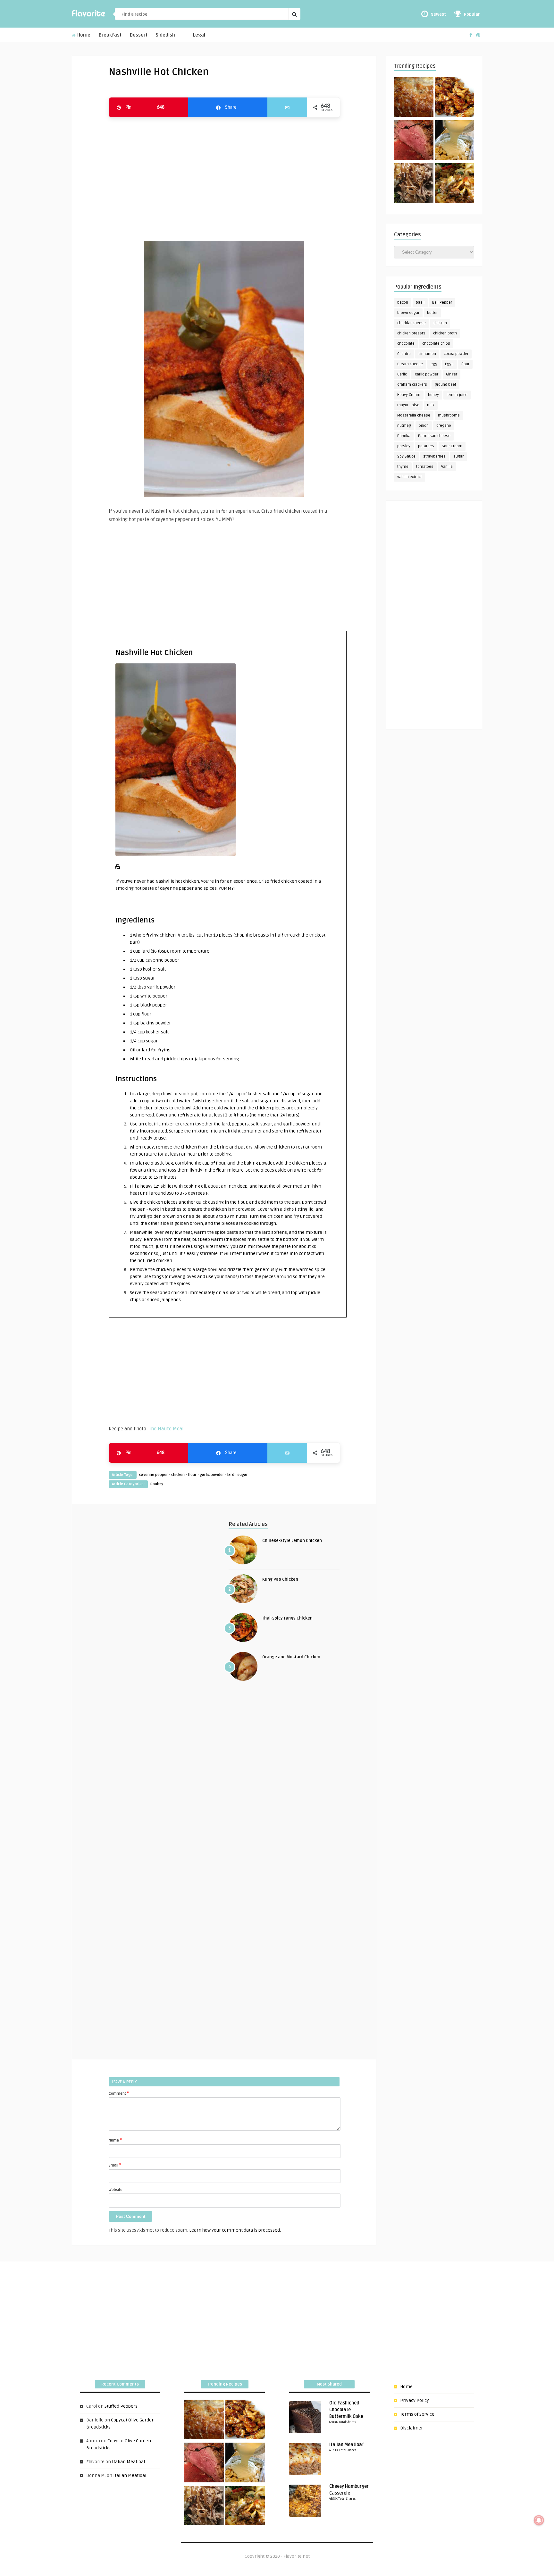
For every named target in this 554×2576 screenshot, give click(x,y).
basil (420, 303)
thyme (403, 467)
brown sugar (408, 313)
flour (192, 1475)
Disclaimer (411, 2428)
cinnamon (427, 354)
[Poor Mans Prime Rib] (414, 141)
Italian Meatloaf (129, 2462)
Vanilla (447, 467)
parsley (404, 446)
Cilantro (404, 354)
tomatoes (425, 467)
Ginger (452, 374)
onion (424, 426)
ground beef (445, 385)
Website (116, 2190)
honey (433, 395)
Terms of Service (417, 2414)
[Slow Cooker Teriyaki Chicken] (454, 98)
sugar (243, 1475)
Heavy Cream (409, 395)
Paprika (404, 436)
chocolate (406, 344)
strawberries (434, 456)
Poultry (157, 1484)
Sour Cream (452, 446)
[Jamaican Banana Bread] (414, 98)
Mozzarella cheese (414, 415)
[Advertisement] (224, 176)
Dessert (139, 35)
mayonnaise (408, 405)
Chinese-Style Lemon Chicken (292, 1541)
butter (432, 313)
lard (231, 1475)
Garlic (402, 374)
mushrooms (449, 415)
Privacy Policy (415, 2400)
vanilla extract (410, 477)
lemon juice (457, 395)
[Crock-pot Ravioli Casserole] (454, 184)
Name (115, 2140)
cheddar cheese (411, 323)
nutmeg (404, 426)
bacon (403, 303)
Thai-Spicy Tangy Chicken (287, 1618)
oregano (444, 426)
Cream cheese (410, 364)
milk (431, 405)
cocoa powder (456, 354)
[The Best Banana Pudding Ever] (454, 141)
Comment (119, 2093)
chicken (178, 1475)
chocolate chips (436, 344)
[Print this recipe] (118, 868)
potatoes (426, 446)
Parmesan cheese (434, 436)
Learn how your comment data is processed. (235, 2230)
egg (434, 364)
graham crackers (412, 385)
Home (83, 35)
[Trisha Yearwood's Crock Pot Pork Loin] (414, 184)
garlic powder (212, 1475)
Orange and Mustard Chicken (291, 1657)
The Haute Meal (166, 1429)
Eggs (449, 364)
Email (115, 2165)
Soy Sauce (406, 456)
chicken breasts (411, 333)
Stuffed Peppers (121, 2406)
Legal (199, 35)
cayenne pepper (154, 1475)
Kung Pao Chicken (280, 1579)
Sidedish (165, 35)
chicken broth (445, 333)
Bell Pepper (442, 303)
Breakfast (110, 35)
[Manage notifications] (539, 2520)
